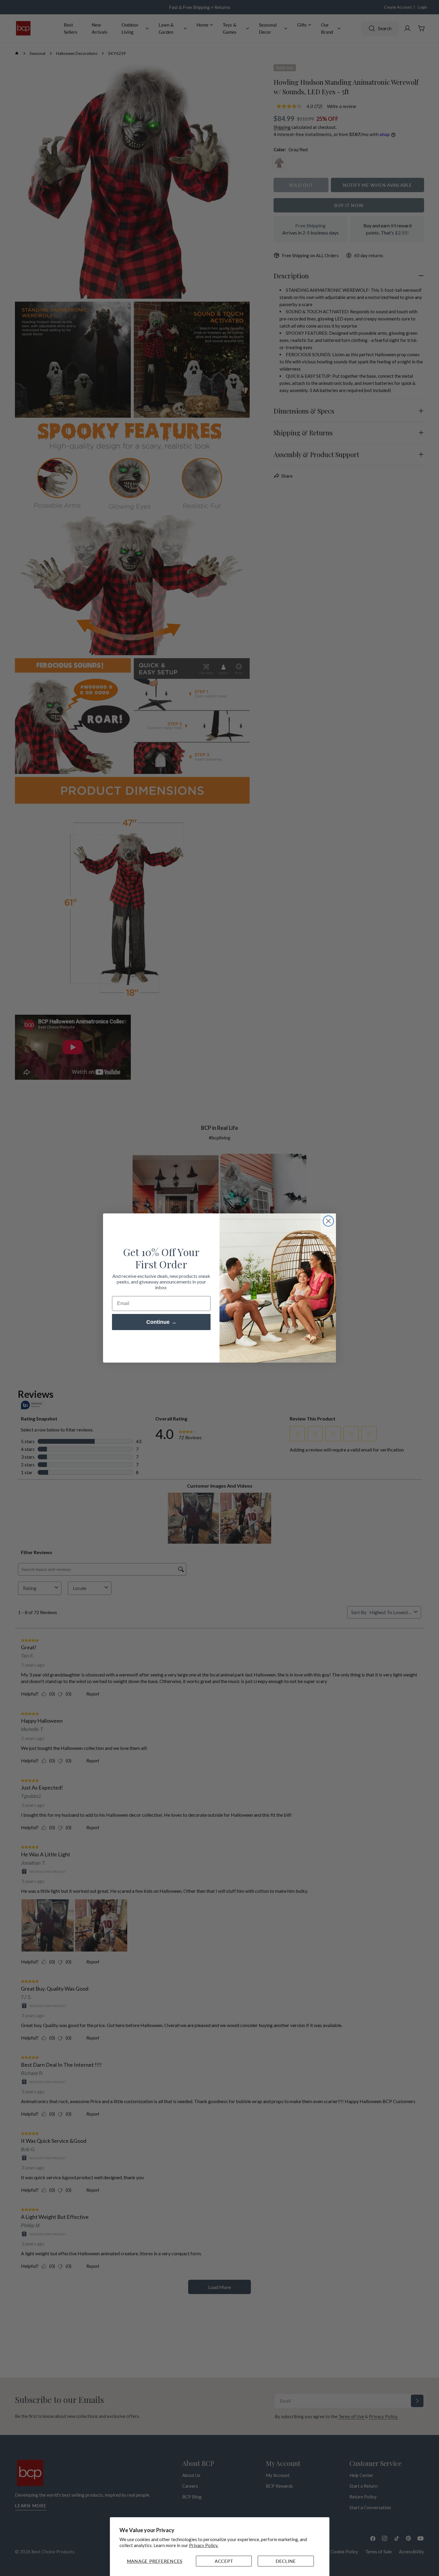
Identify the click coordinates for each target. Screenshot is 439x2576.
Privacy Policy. (204, 2545)
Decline (286, 2561)
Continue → (161, 1322)
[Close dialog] (328, 1221)
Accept (224, 2561)
